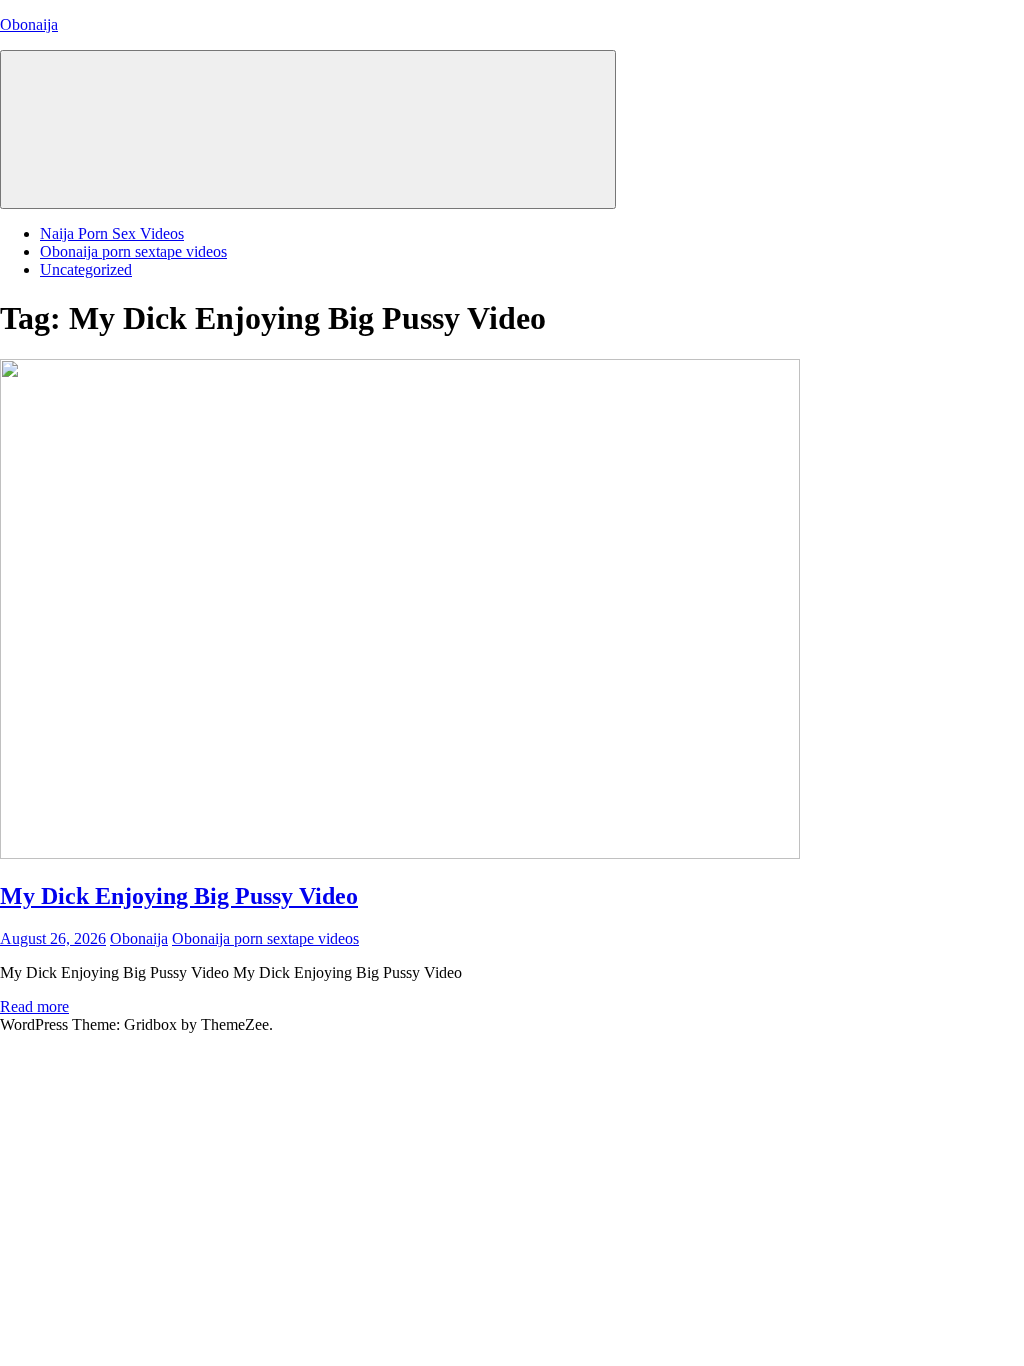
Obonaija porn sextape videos (133, 251)
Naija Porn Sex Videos (112, 233)
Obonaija (29, 24)
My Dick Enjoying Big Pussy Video (179, 896)
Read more (34, 1006)
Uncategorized (86, 269)
